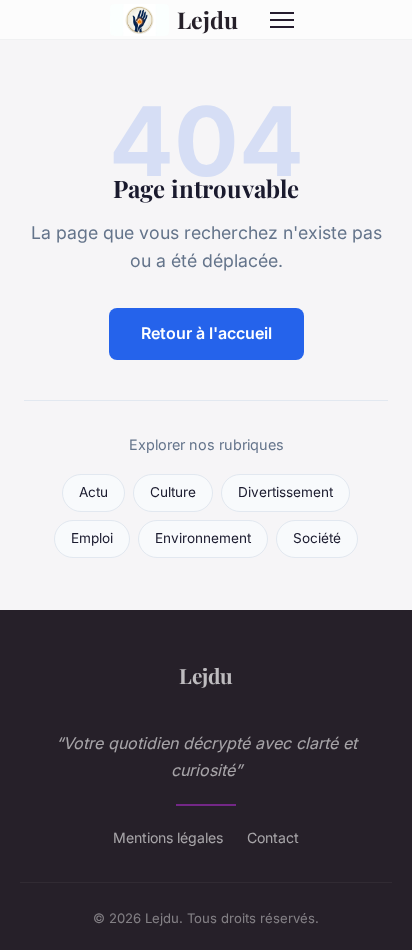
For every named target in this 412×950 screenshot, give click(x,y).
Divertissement (285, 492)
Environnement (203, 538)
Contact (273, 837)
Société (317, 538)
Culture (173, 492)
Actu (93, 492)
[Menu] (282, 20)
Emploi (92, 538)
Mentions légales (168, 837)
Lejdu (207, 19)
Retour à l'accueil (206, 333)
